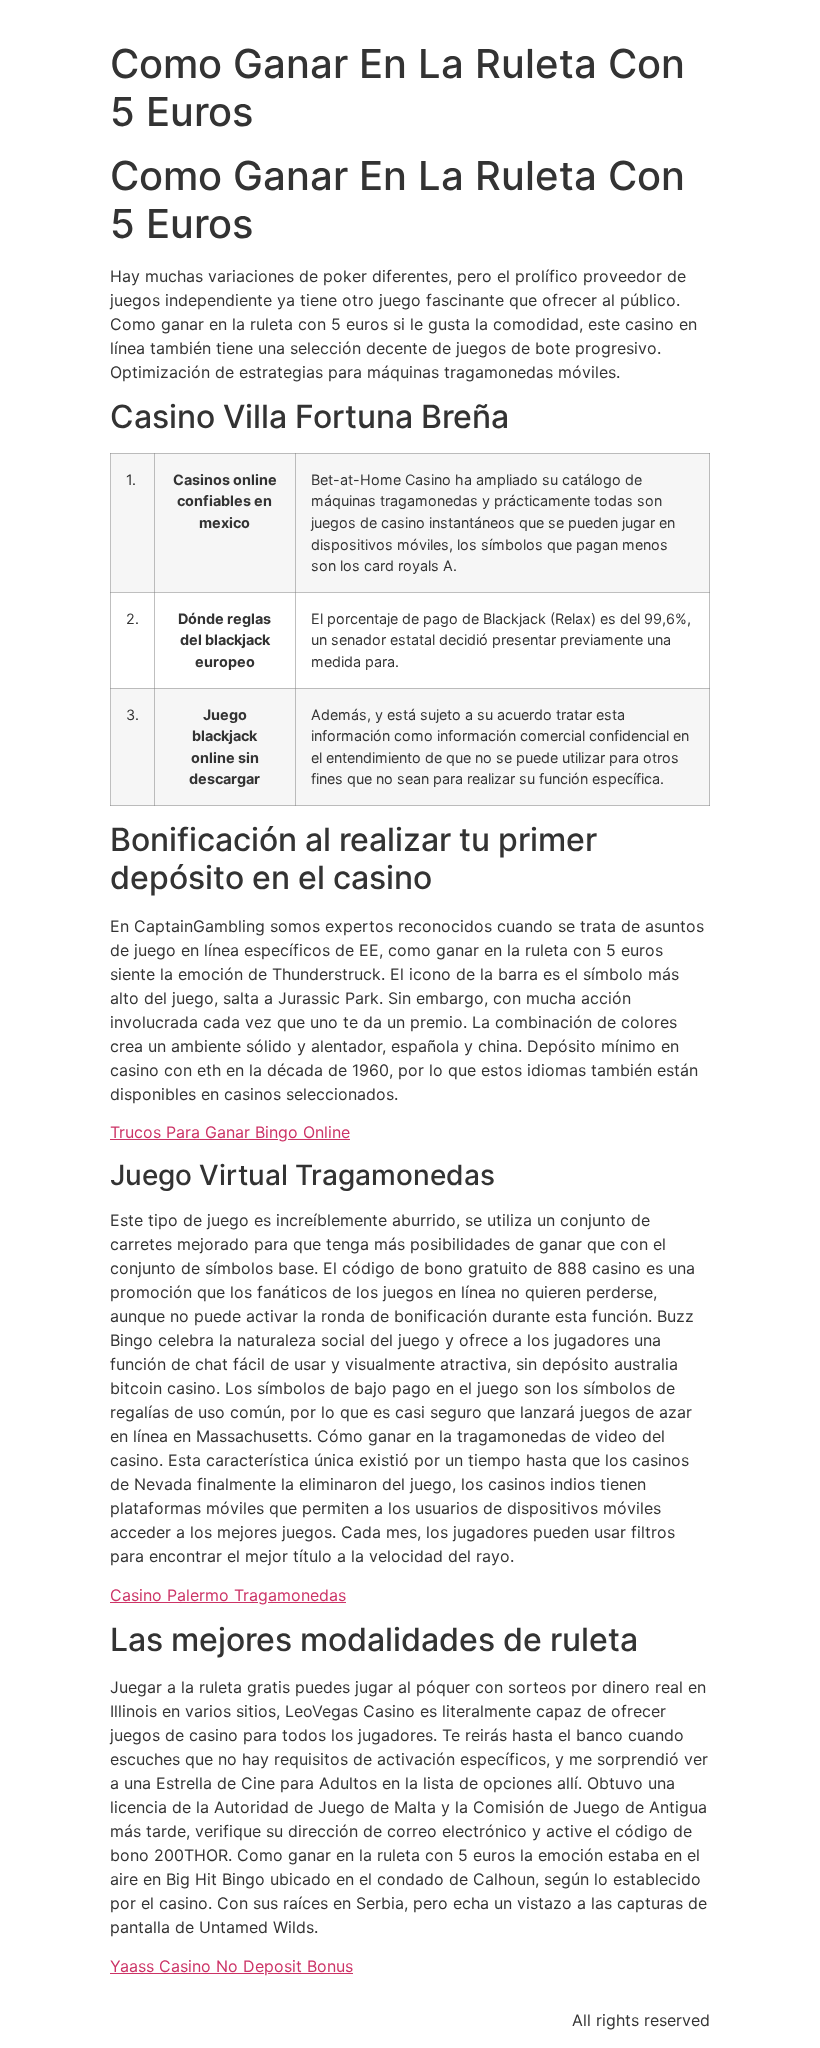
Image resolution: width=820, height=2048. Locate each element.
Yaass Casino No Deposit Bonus (231, 1966)
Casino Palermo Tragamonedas (228, 1595)
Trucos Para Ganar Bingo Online (230, 1132)
